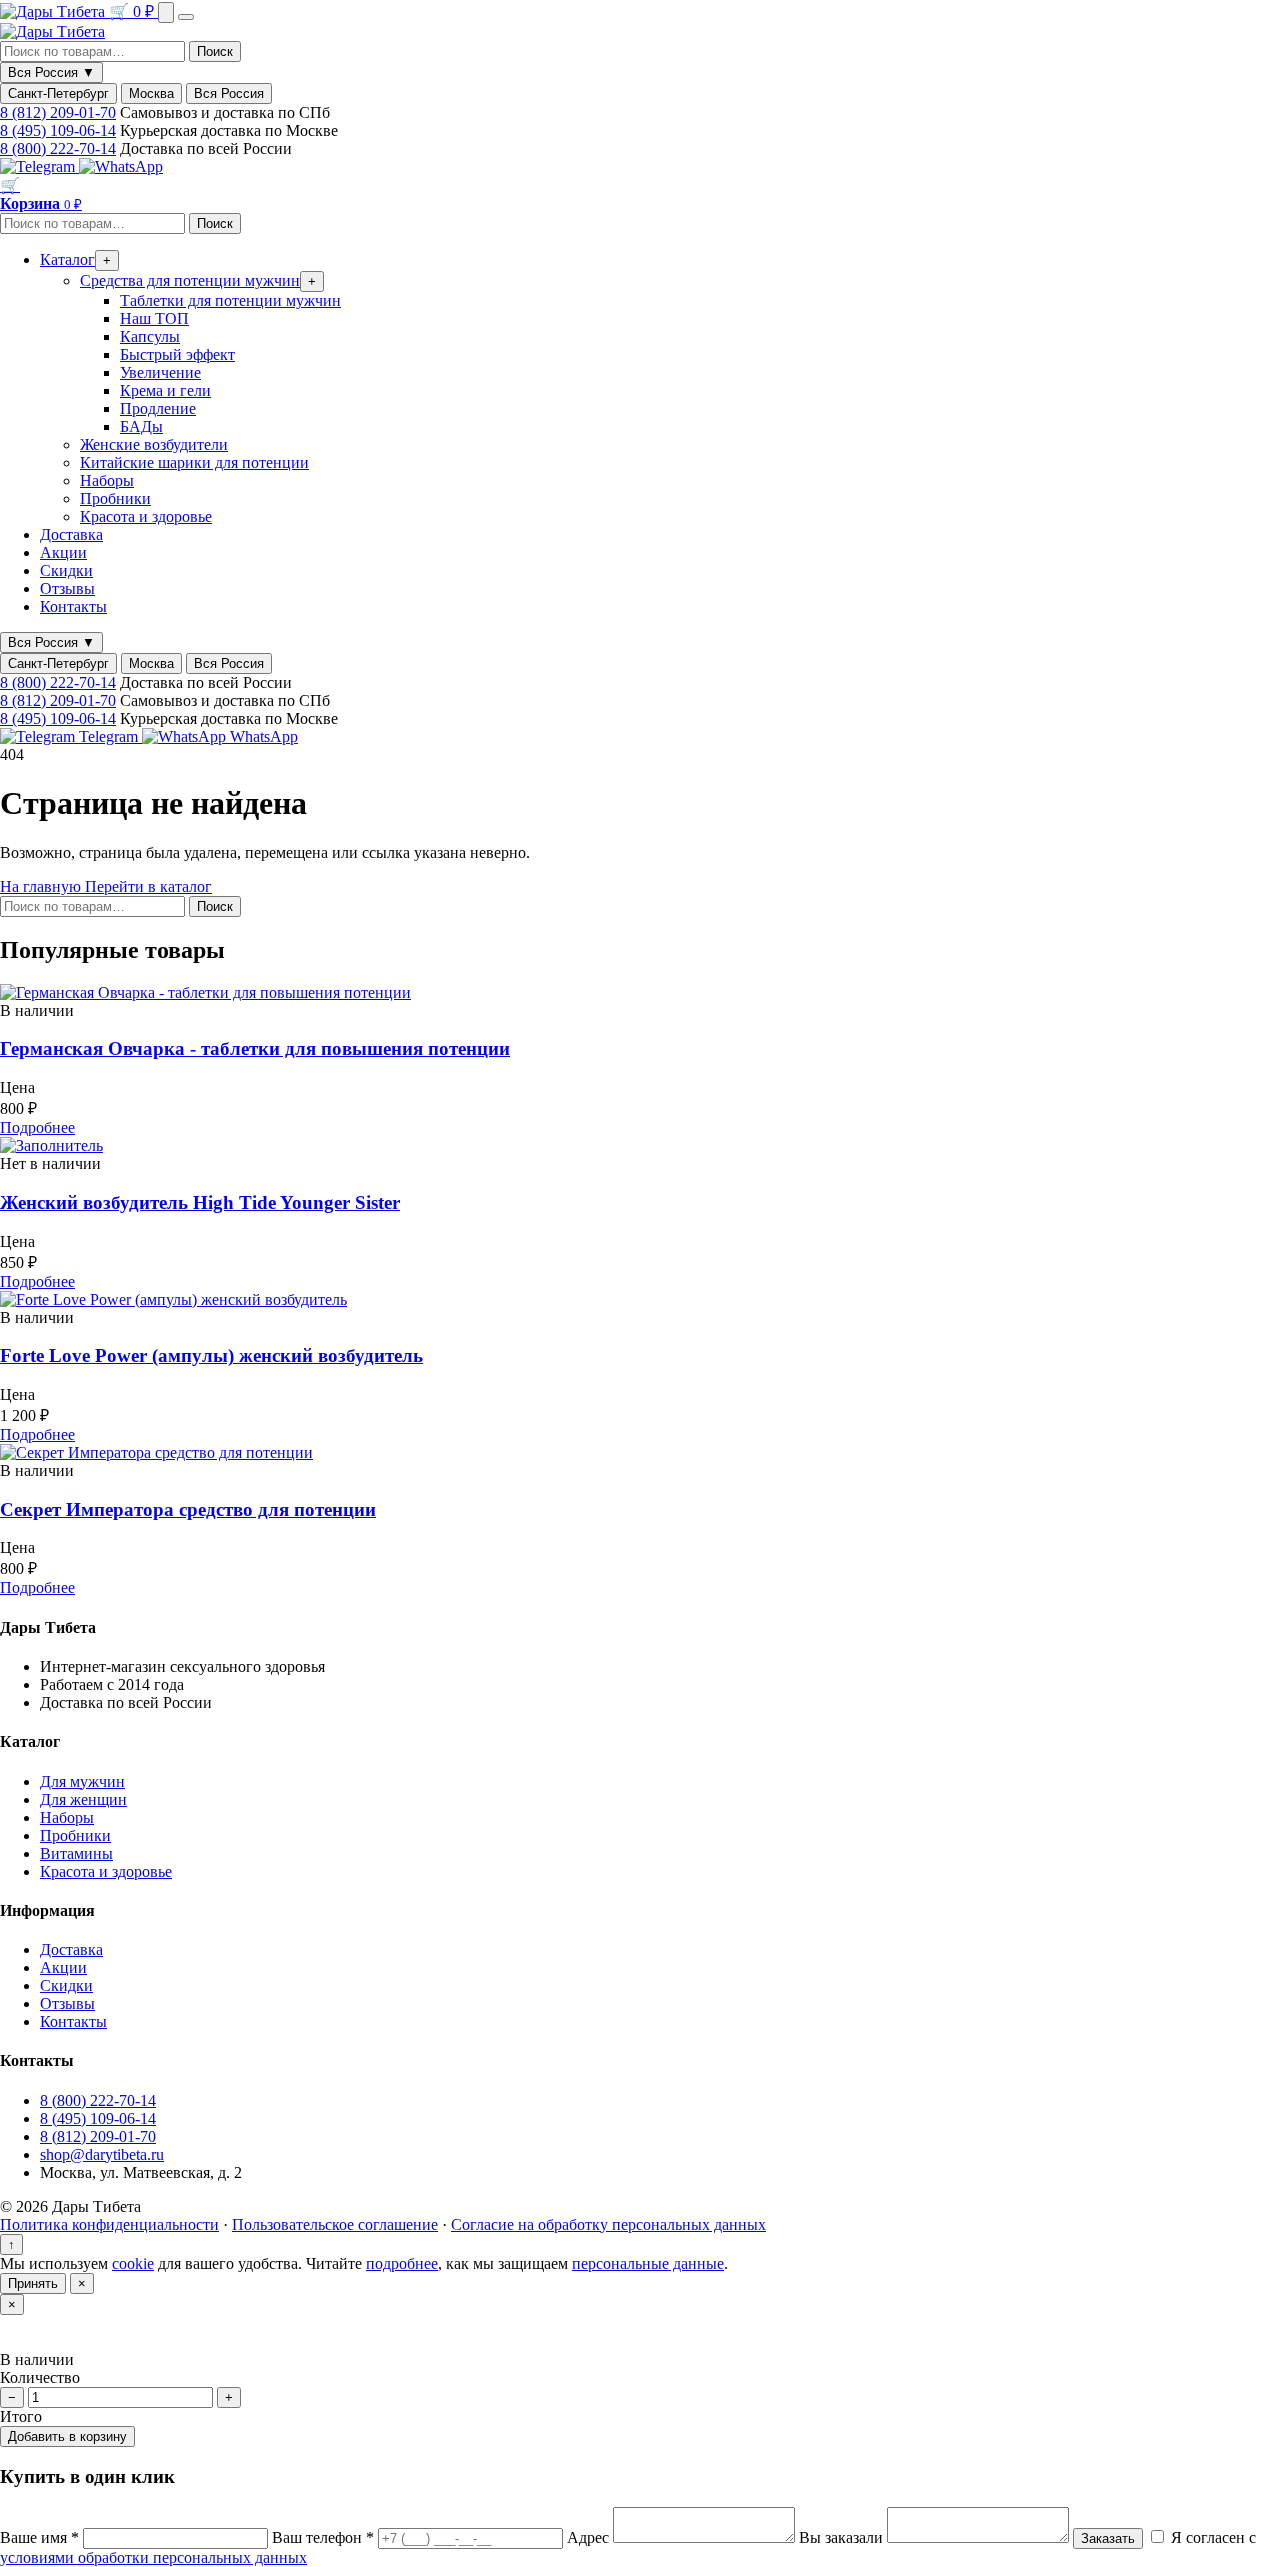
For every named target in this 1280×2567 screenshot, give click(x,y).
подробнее (402, 2263)
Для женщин (83, 1799)
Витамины (76, 1853)
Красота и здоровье (146, 516)
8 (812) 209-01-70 (58, 112)
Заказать (1108, 2538)
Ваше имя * (41, 2537)
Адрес (590, 2537)
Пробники (115, 498)
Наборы (107, 480)
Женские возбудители (154, 444)
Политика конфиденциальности (109, 2224)
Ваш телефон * (325, 2537)
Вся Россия (229, 93)
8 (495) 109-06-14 (58, 130)
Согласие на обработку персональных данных (608, 2224)
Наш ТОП (154, 318)
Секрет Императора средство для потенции (188, 1509)
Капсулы (150, 336)
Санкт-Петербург (58, 93)
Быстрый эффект (177, 354)
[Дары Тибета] (54, 11)
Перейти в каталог (148, 886)
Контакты (73, 606)
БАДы (141, 426)
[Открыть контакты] (166, 12)
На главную (42, 886)
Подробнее (37, 1127)
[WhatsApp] (121, 166)
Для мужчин (82, 1781)
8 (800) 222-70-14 (58, 148)
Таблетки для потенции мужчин (230, 300)
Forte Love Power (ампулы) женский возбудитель (211, 1355)
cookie (133, 2263)
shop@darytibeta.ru (102, 2154)
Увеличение (160, 372)
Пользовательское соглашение (335, 2224)
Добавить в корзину (67, 2436)
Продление (158, 408)
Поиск (215, 51)
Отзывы (67, 588)
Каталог (67, 259)
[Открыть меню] (186, 17)
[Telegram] (39, 166)
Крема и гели (165, 390)
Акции (63, 552)
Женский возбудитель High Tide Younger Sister (200, 1202)
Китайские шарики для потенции (194, 462)
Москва (151, 93)
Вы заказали (843, 2537)
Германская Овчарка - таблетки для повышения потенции (255, 1048)
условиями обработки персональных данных (153, 2557)
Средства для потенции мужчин (190, 280)
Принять (33, 2283)
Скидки (66, 570)
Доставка (71, 534)
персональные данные (648, 2263)
